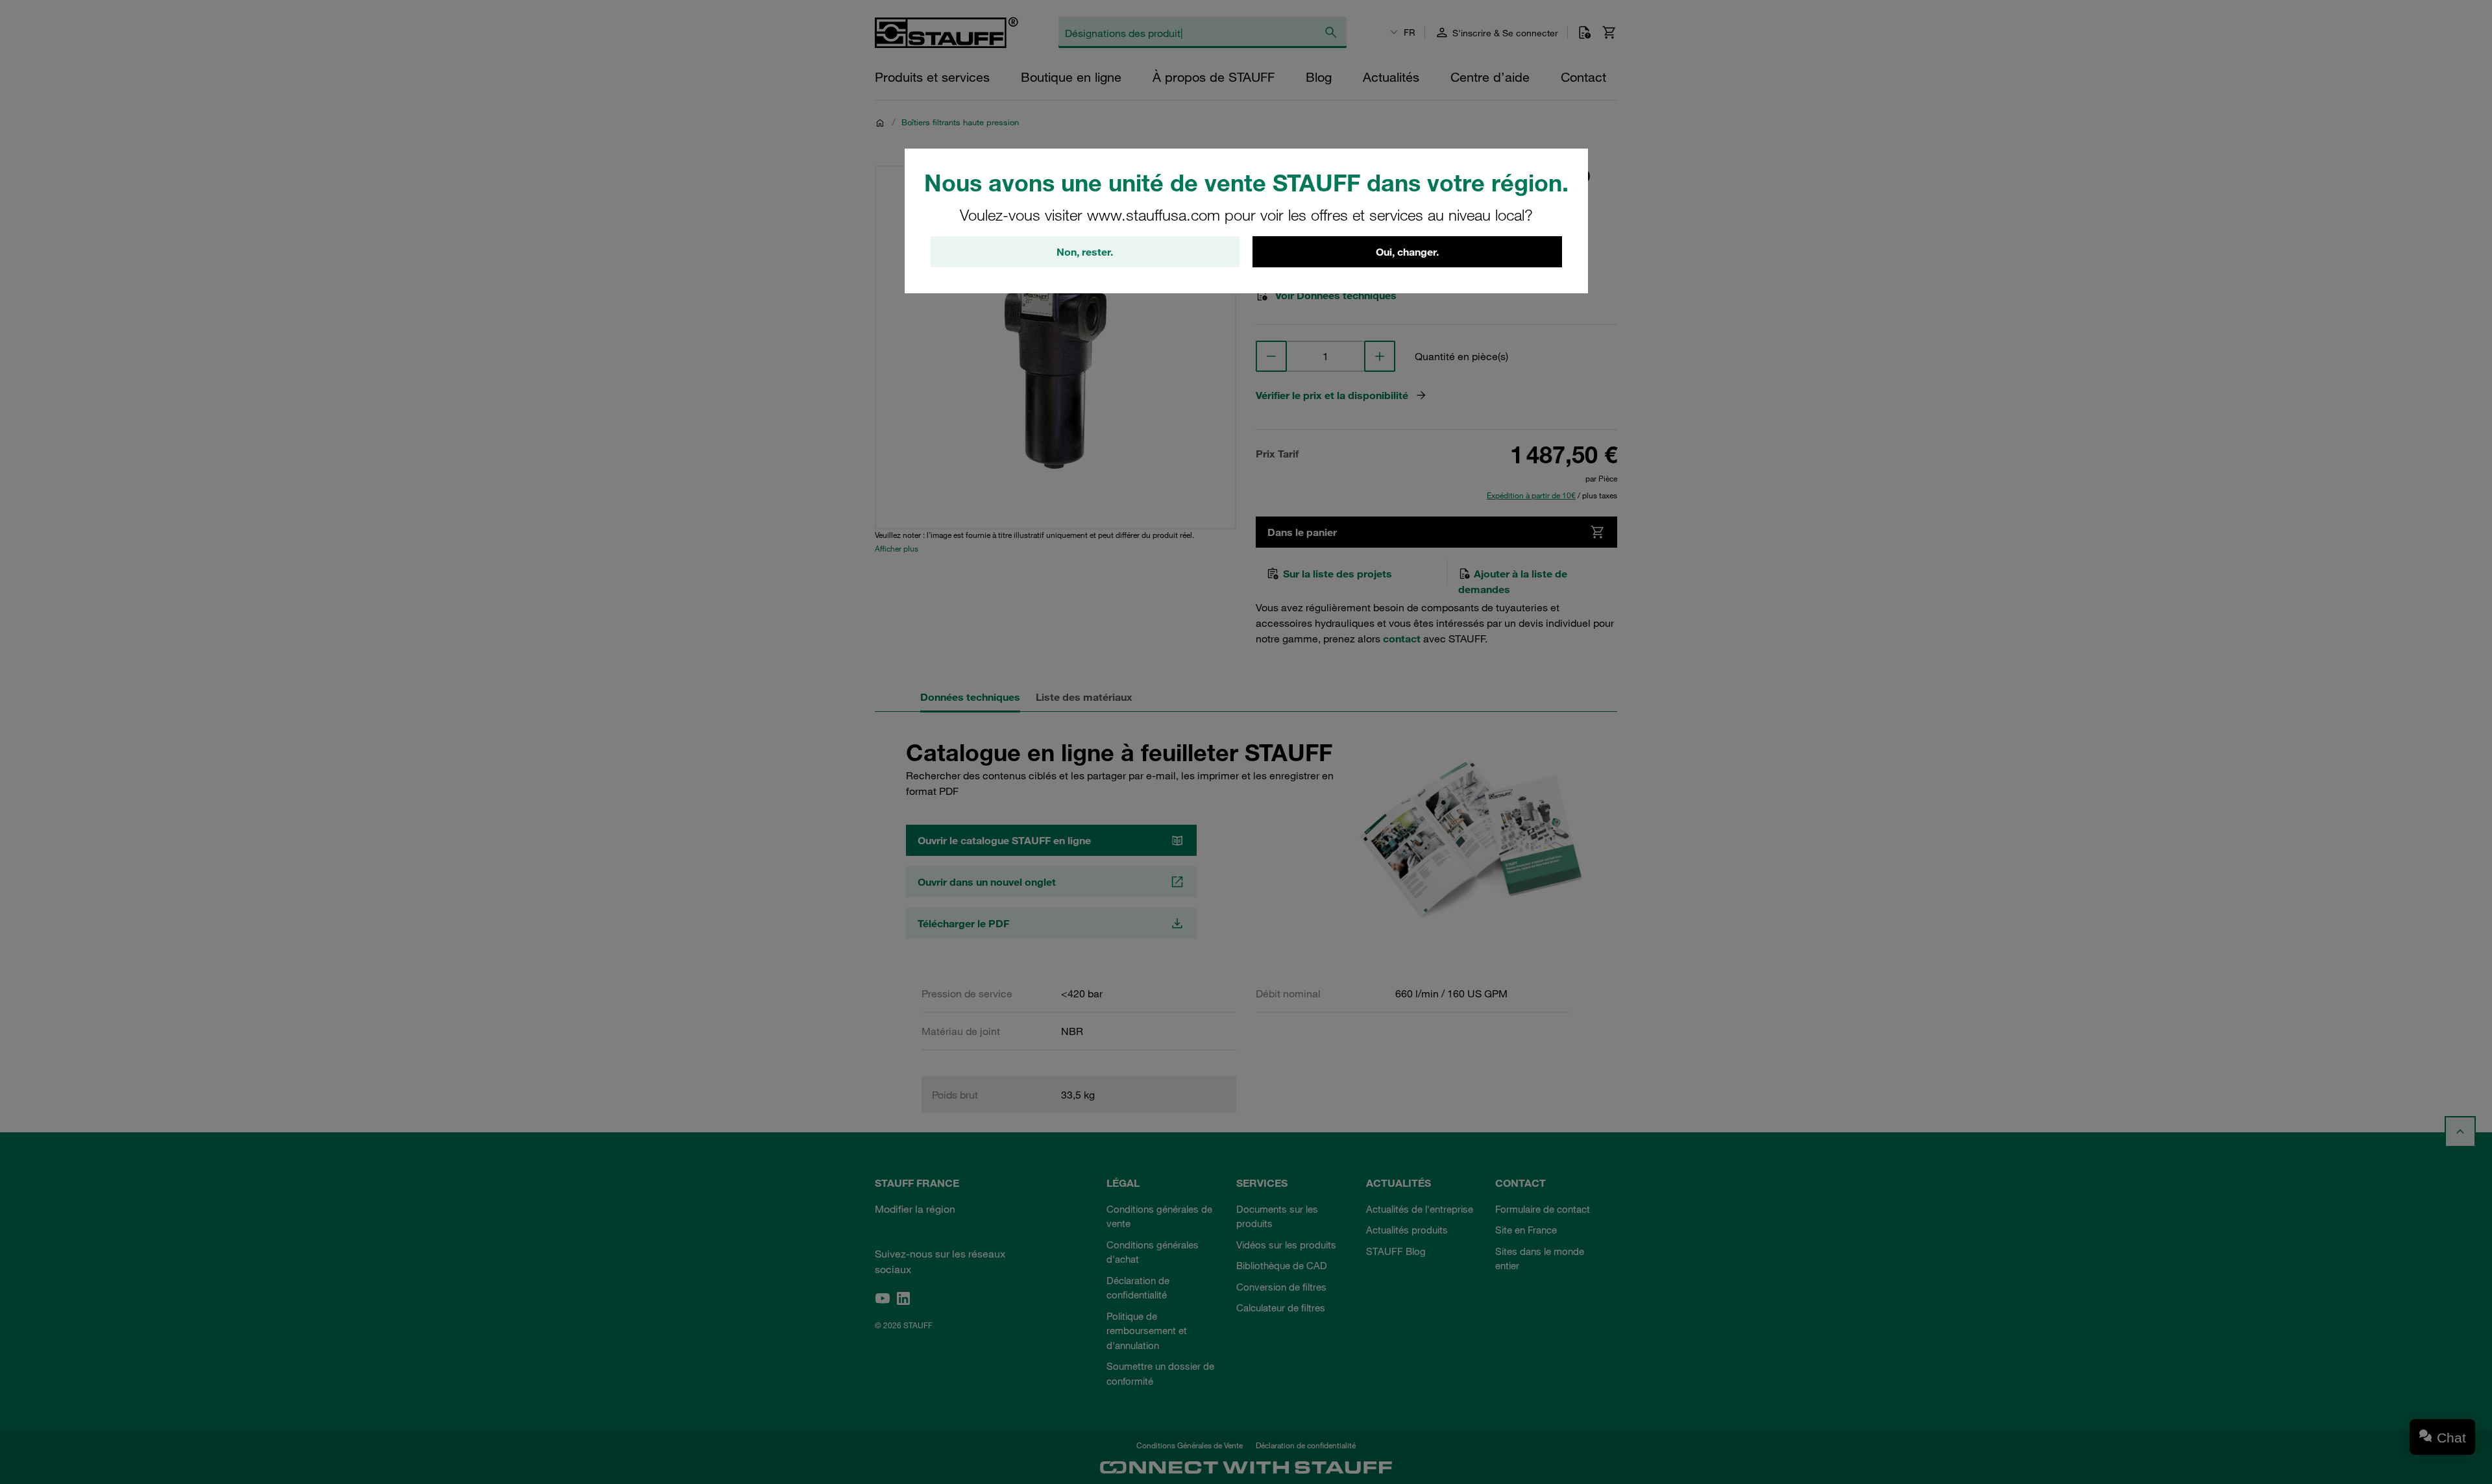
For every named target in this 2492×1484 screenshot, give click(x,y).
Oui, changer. (1407, 252)
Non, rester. (1085, 252)
